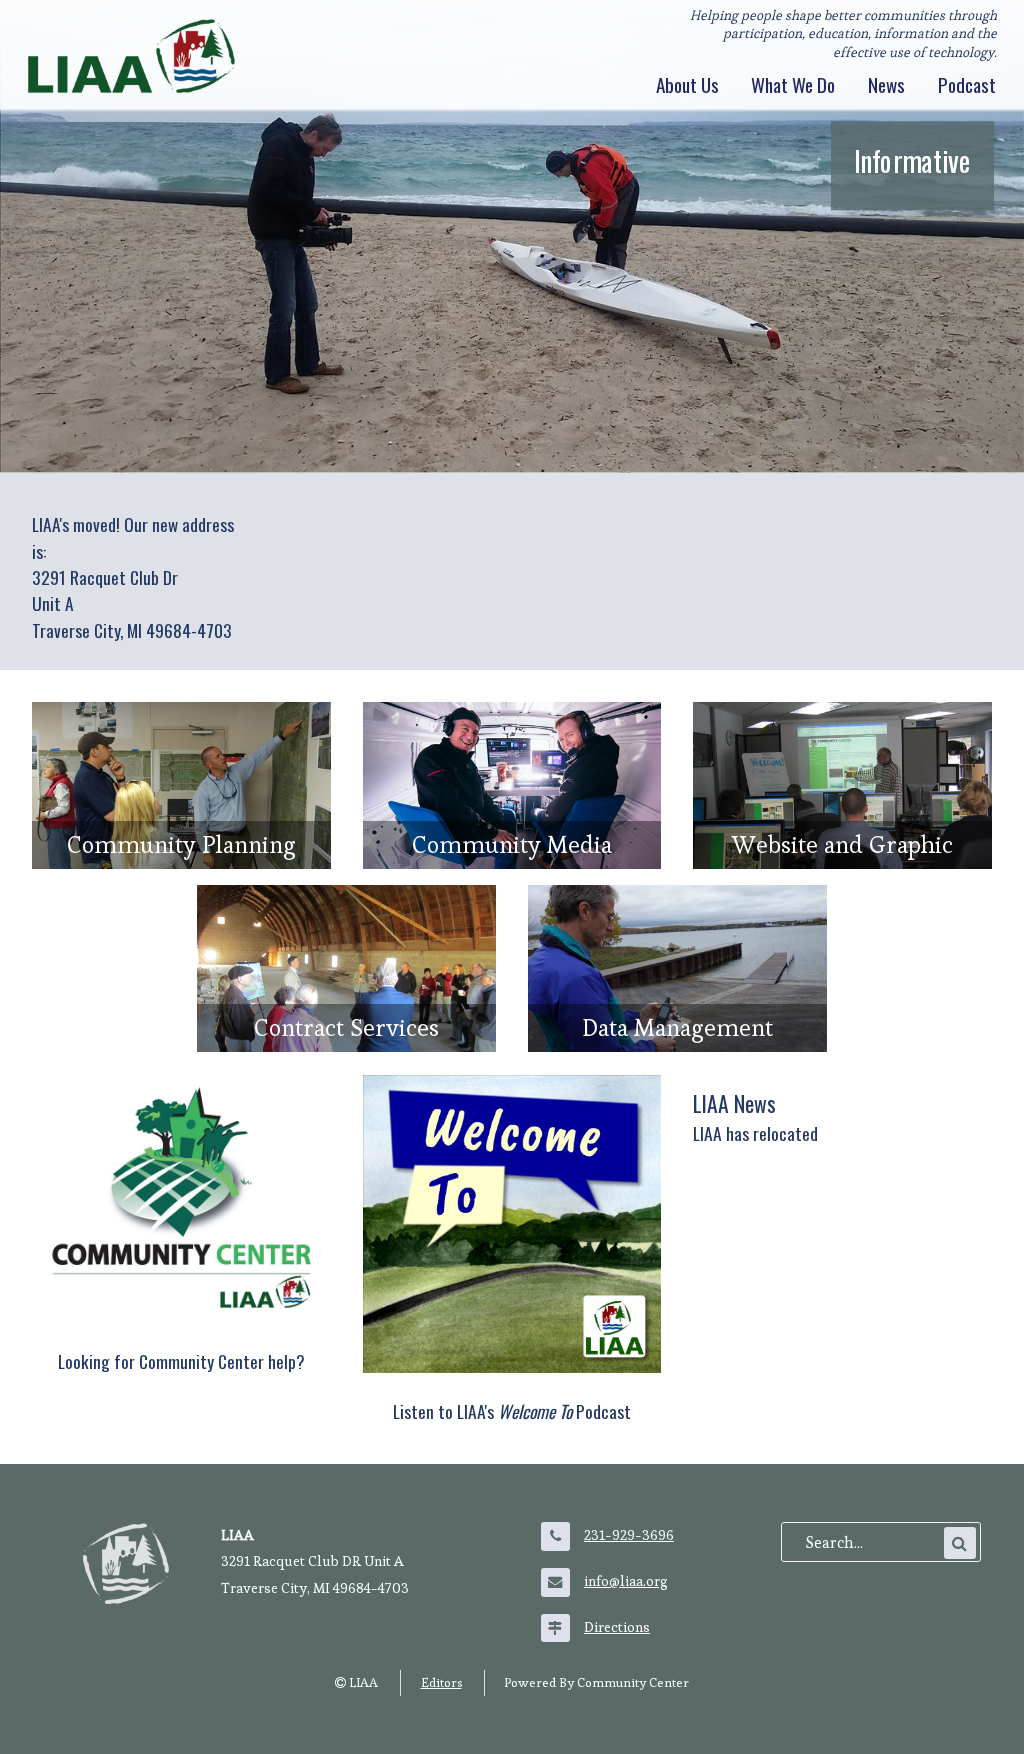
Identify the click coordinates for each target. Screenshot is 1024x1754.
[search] (873, 1543)
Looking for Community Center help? (181, 1361)
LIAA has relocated (755, 1133)
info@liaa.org (626, 1581)
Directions (617, 1627)
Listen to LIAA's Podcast (512, 1411)
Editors (441, 1682)
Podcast (967, 85)
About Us (687, 85)
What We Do (793, 85)
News (886, 85)
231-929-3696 (629, 1535)
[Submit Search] (960, 1543)
